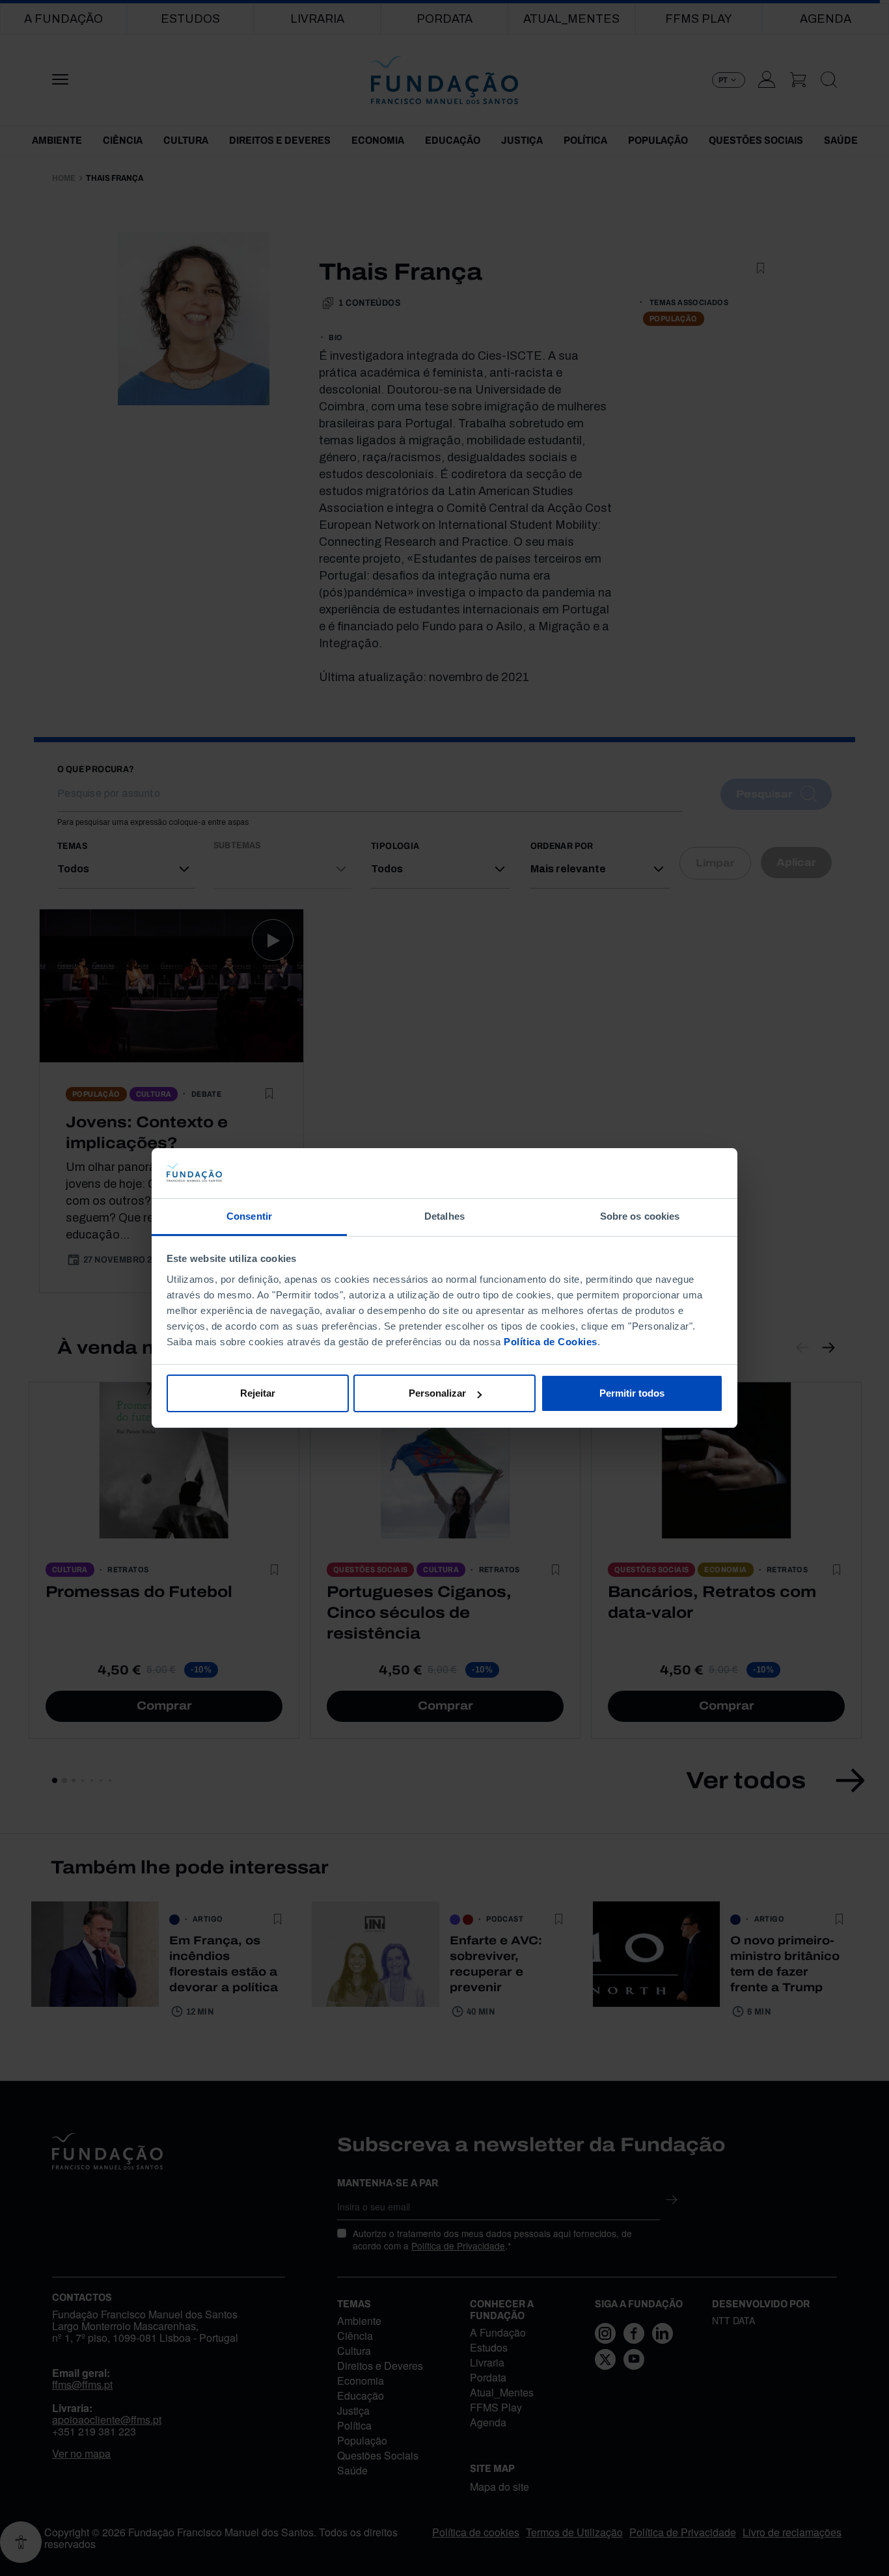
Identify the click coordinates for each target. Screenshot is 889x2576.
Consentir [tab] (249, 1216)
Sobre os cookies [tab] (640, 1216)
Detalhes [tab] (444, 1216)
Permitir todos (632, 1393)
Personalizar (437, 1393)
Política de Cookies (551, 1342)
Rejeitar (258, 1393)
